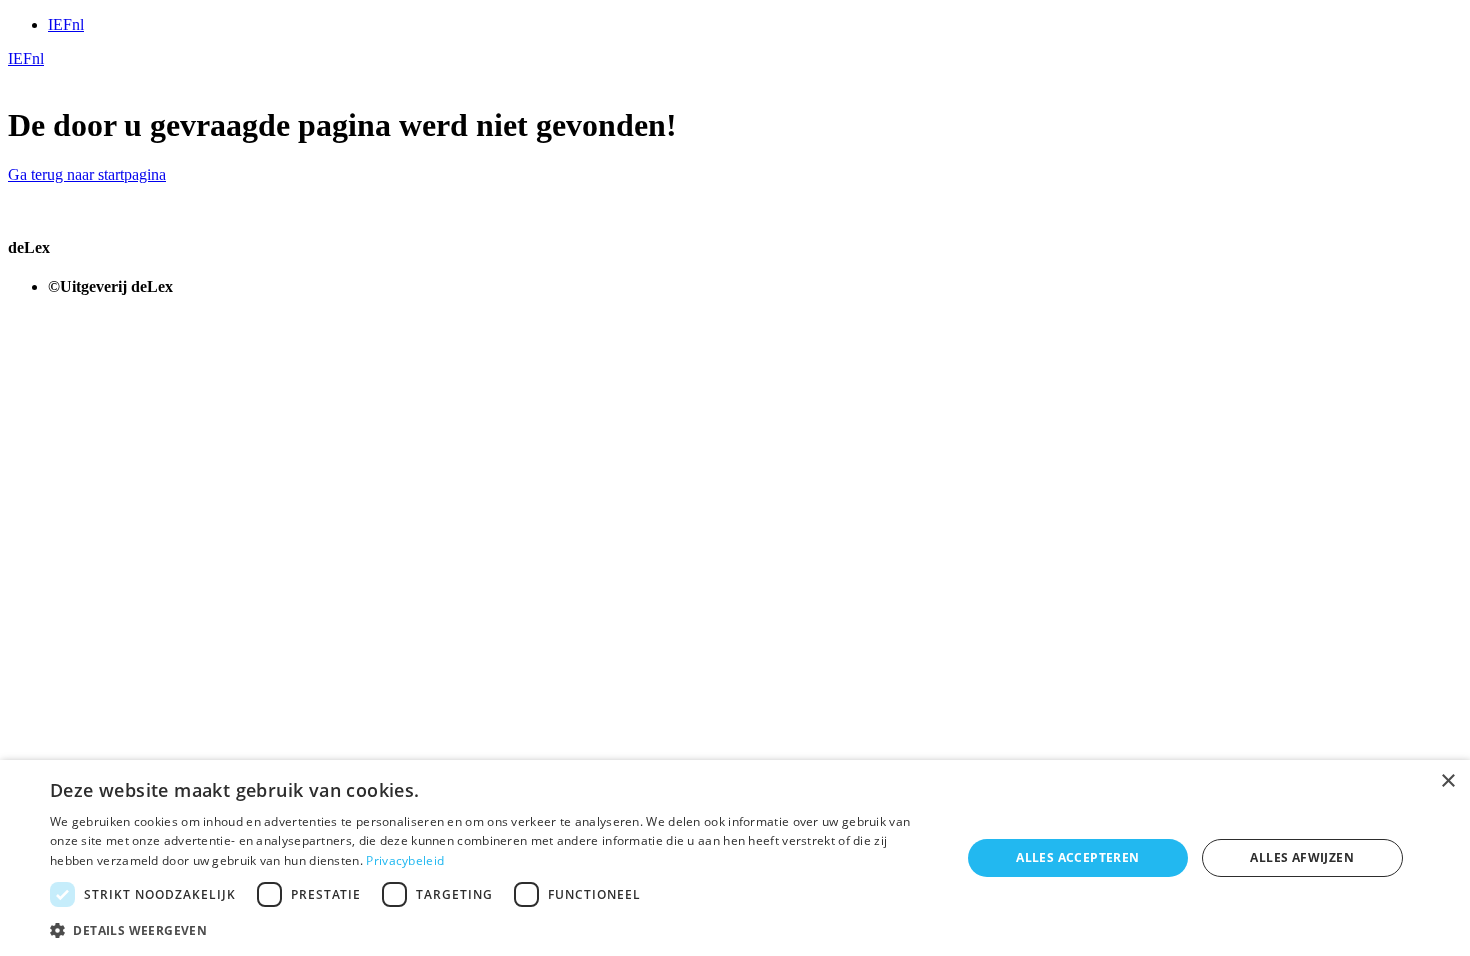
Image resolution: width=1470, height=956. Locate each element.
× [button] (1447, 781)
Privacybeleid (405, 860)
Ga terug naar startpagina (87, 174)
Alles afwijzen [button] (1302, 857)
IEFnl (66, 24)
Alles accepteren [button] (1077, 857)
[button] (492, 929)
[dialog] (735, 858)
